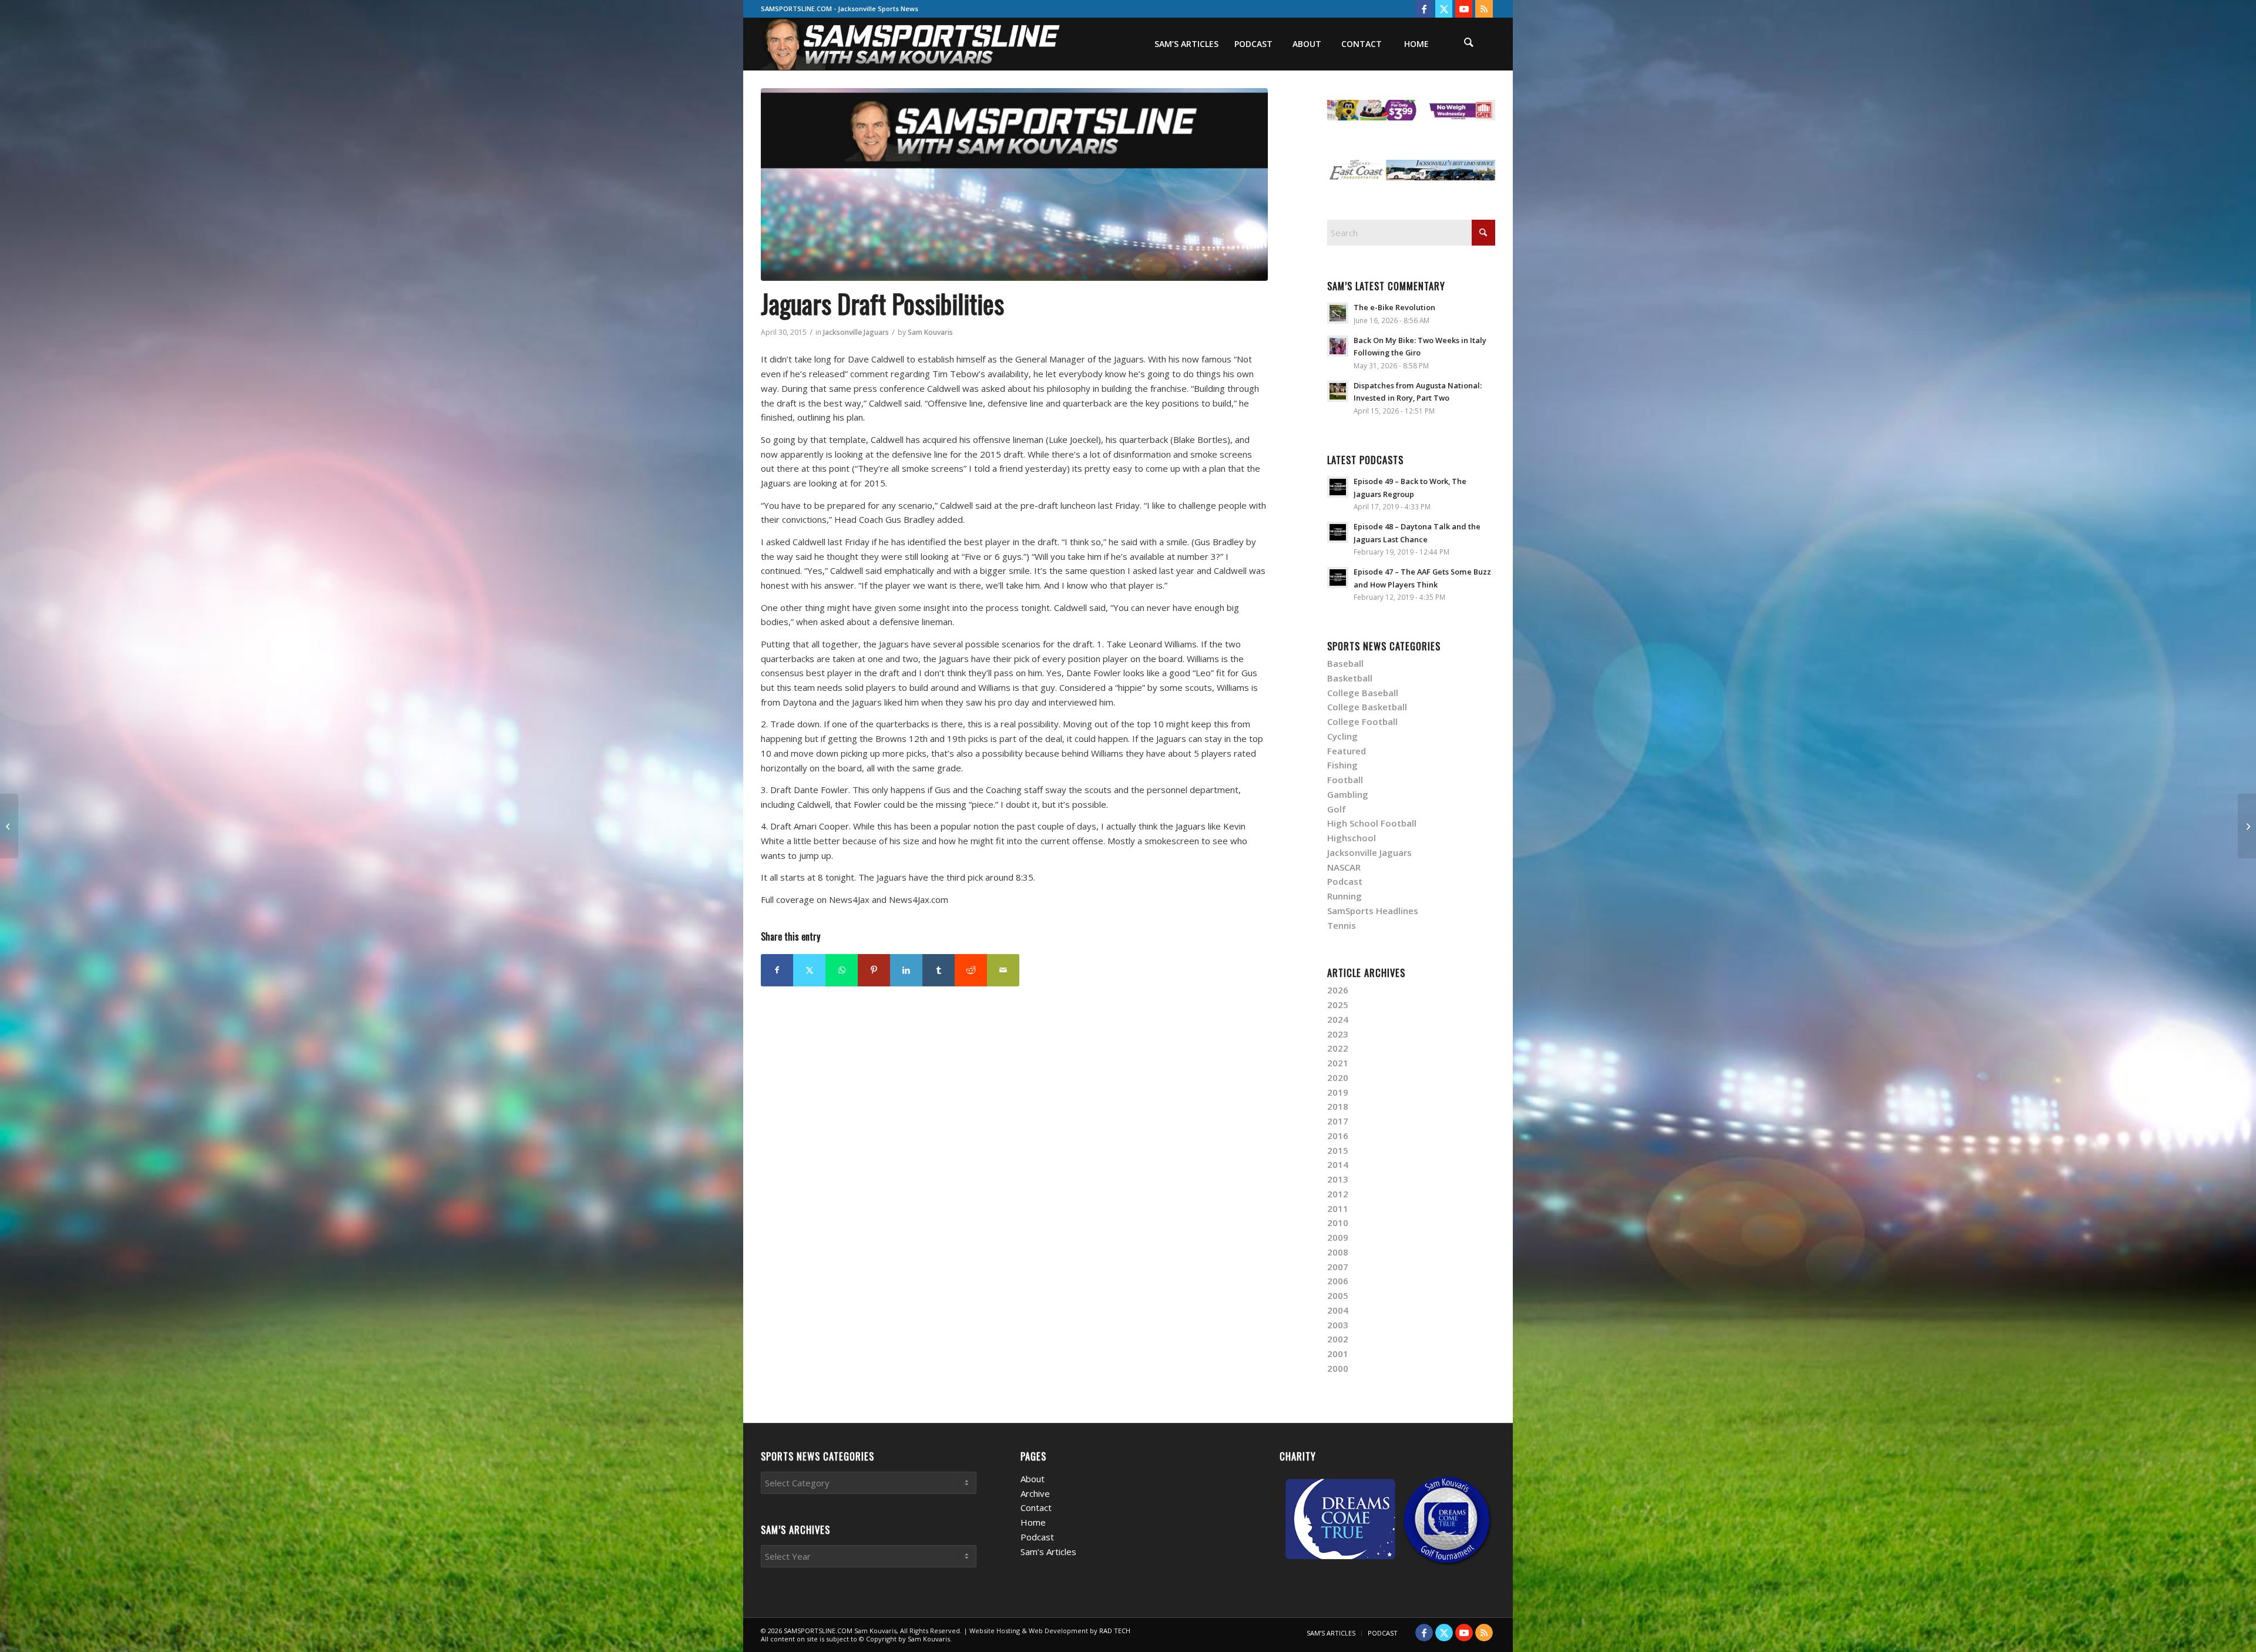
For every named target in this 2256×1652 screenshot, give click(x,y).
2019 (1338, 1092)
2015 (1338, 1150)
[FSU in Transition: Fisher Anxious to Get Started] (9, 826)
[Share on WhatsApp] (842, 970)
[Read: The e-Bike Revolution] (1338, 313)
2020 (1338, 1077)
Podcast (1345, 881)
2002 (1338, 1339)
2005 (1338, 1295)
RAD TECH (1115, 1631)
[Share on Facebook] (777, 970)
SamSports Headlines (1373, 911)
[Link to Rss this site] (1484, 9)
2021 (1338, 1063)
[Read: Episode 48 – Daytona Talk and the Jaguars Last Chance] (1338, 532)
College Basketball (1367, 707)
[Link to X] (1444, 9)
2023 (1338, 1034)
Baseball (1345, 663)
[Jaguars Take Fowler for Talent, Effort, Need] (2247, 826)
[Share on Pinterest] (874, 970)
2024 (1338, 1019)
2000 (1338, 1368)
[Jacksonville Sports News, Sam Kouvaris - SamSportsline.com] (1014, 184)
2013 (1338, 1179)
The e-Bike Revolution (1394, 307)
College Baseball (1363, 693)
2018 (1338, 1106)
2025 (1338, 1005)
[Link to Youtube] (1464, 9)
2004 (1338, 1310)
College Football (1362, 721)
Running (1344, 896)
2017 (1338, 1121)
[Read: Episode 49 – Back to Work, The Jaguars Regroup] (1338, 487)
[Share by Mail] (1003, 970)
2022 (1338, 1048)
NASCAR (1344, 867)
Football (1345, 780)
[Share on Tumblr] (939, 970)
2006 (1338, 1281)
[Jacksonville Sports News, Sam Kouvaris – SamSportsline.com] (912, 44)
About (1033, 1479)
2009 (1338, 1237)
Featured (1347, 751)
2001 (1338, 1354)
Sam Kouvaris (930, 332)
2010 (1338, 1223)
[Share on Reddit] (971, 970)
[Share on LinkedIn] (906, 970)
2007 (1338, 1267)
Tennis (1342, 925)
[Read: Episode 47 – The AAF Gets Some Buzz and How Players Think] (1338, 577)
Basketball (1350, 678)
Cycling (1342, 736)
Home (1033, 1522)
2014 (1338, 1164)
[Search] (1469, 44)
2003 (1338, 1325)
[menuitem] (1186, 44)
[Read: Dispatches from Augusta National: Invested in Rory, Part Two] (1338, 391)
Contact (1036, 1507)
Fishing (1342, 765)
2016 (1338, 1136)
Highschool (1352, 838)
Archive (1035, 1493)
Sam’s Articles (1048, 1552)
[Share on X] (809, 970)
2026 (1338, 990)
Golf (1337, 809)
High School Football (1372, 823)
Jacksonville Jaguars (856, 332)
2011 (1338, 1208)
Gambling (1348, 794)
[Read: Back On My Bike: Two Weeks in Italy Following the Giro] (1338, 346)
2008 (1338, 1252)
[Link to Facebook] (1424, 9)
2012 (1338, 1194)
